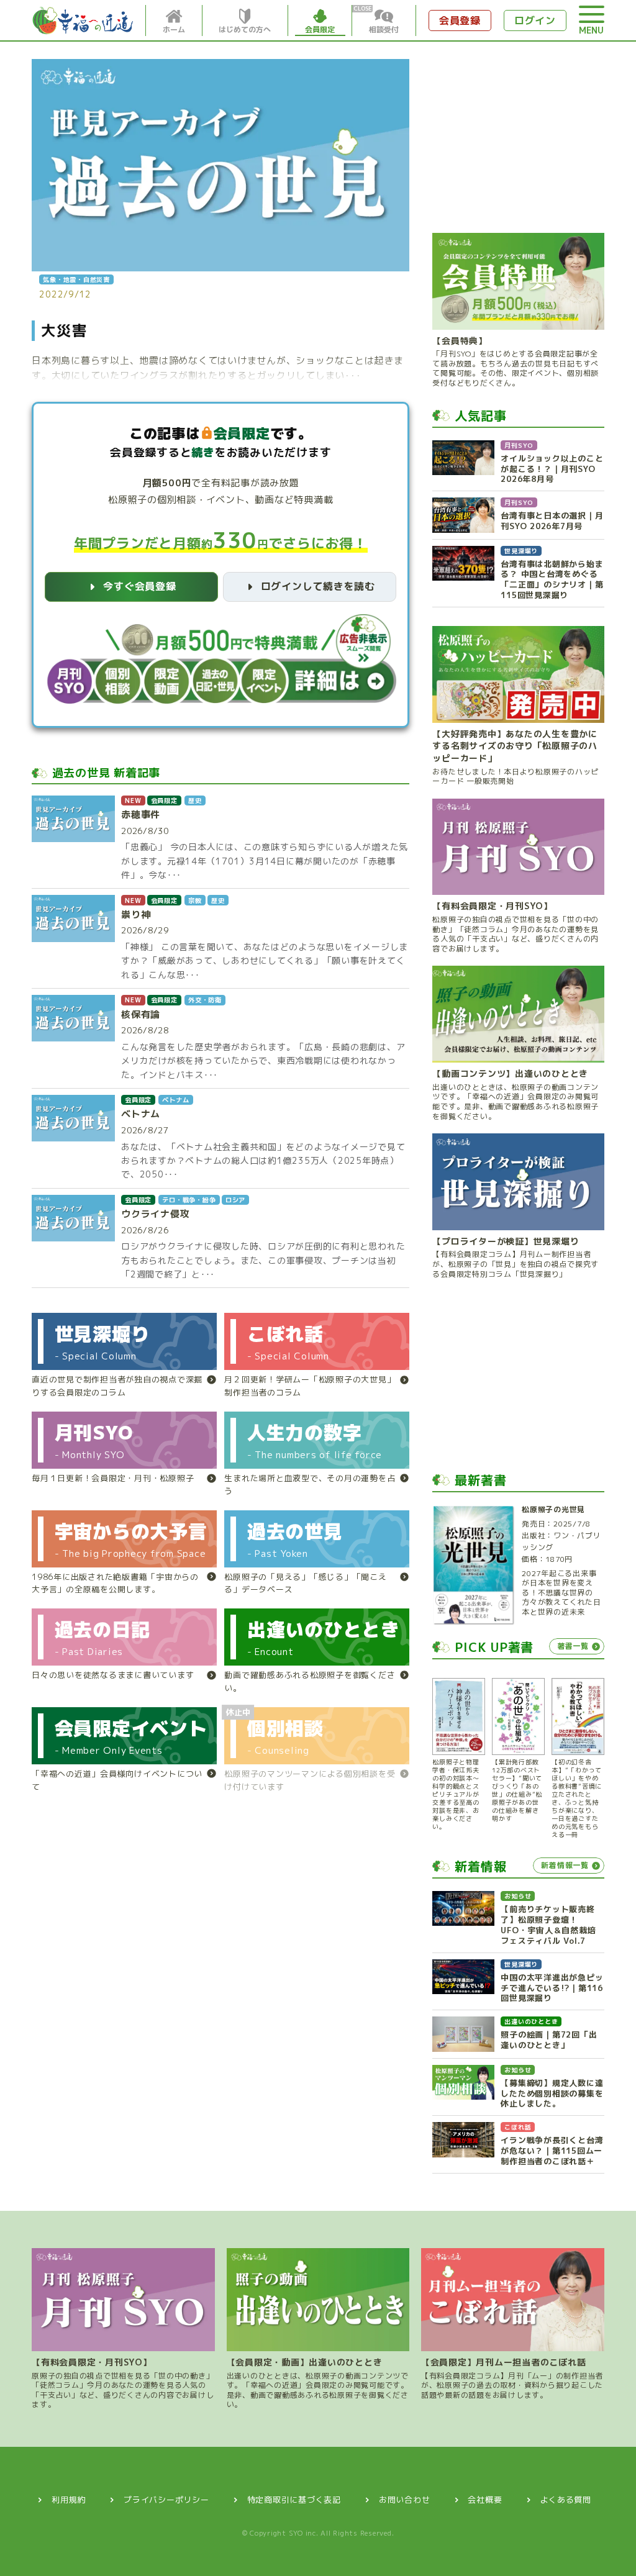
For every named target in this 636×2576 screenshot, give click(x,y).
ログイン (535, 20)
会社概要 (485, 2500)
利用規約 (69, 2500)
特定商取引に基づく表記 (294, 2500)
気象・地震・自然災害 (76, 279)
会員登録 (460, 20)
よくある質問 (566, 2500)
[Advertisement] (518, 137)
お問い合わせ (405, 2500)
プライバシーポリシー (166, 2500)
